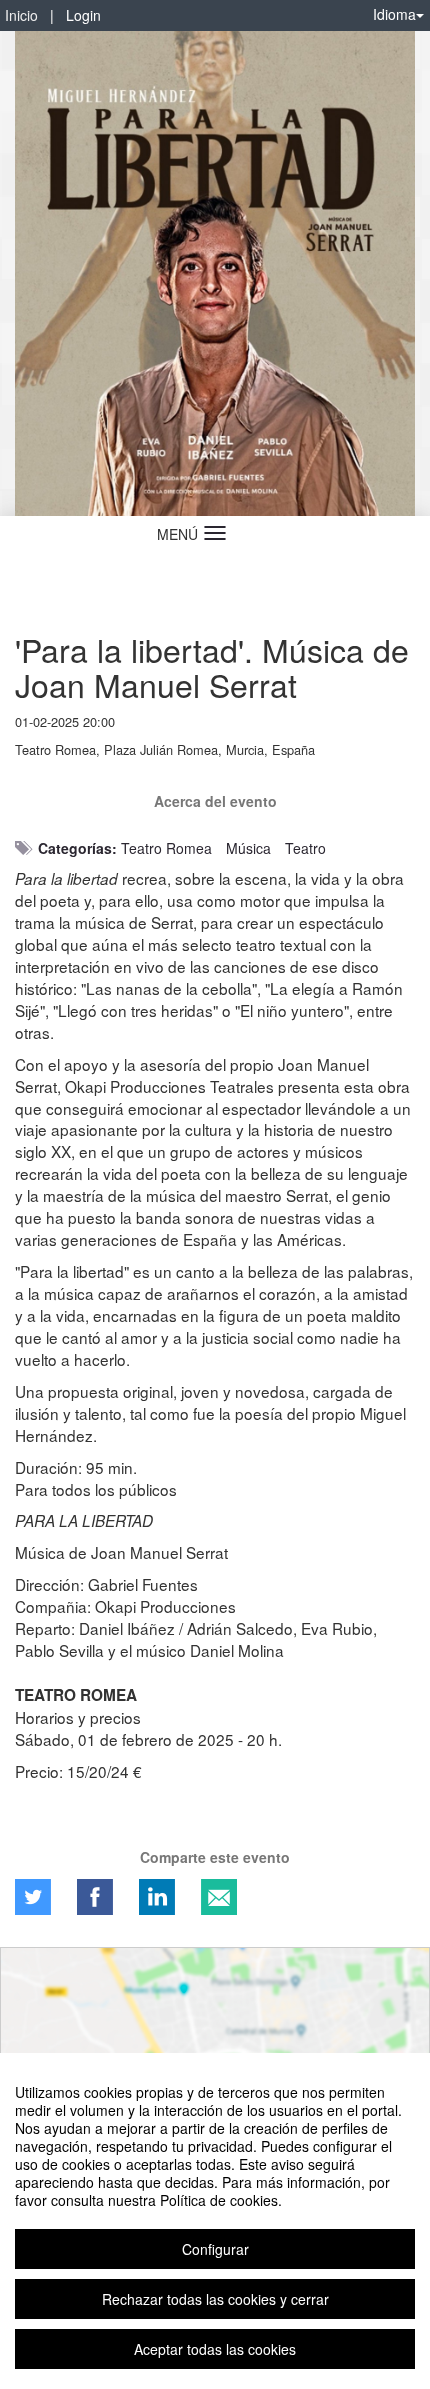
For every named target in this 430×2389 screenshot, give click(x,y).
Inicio (21, 15)
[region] (215, 2221)
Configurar (215, 2249)
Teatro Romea (166, 848)
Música (248, 848)
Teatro (305, 848)
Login (83, 15)
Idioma (394, 14)
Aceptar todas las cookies (215, 2349)
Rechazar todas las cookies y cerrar (215, 2299)
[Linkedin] (157, 1897)
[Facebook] (95, 1897)
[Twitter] (33, 1897)
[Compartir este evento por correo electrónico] (219, 1897)
